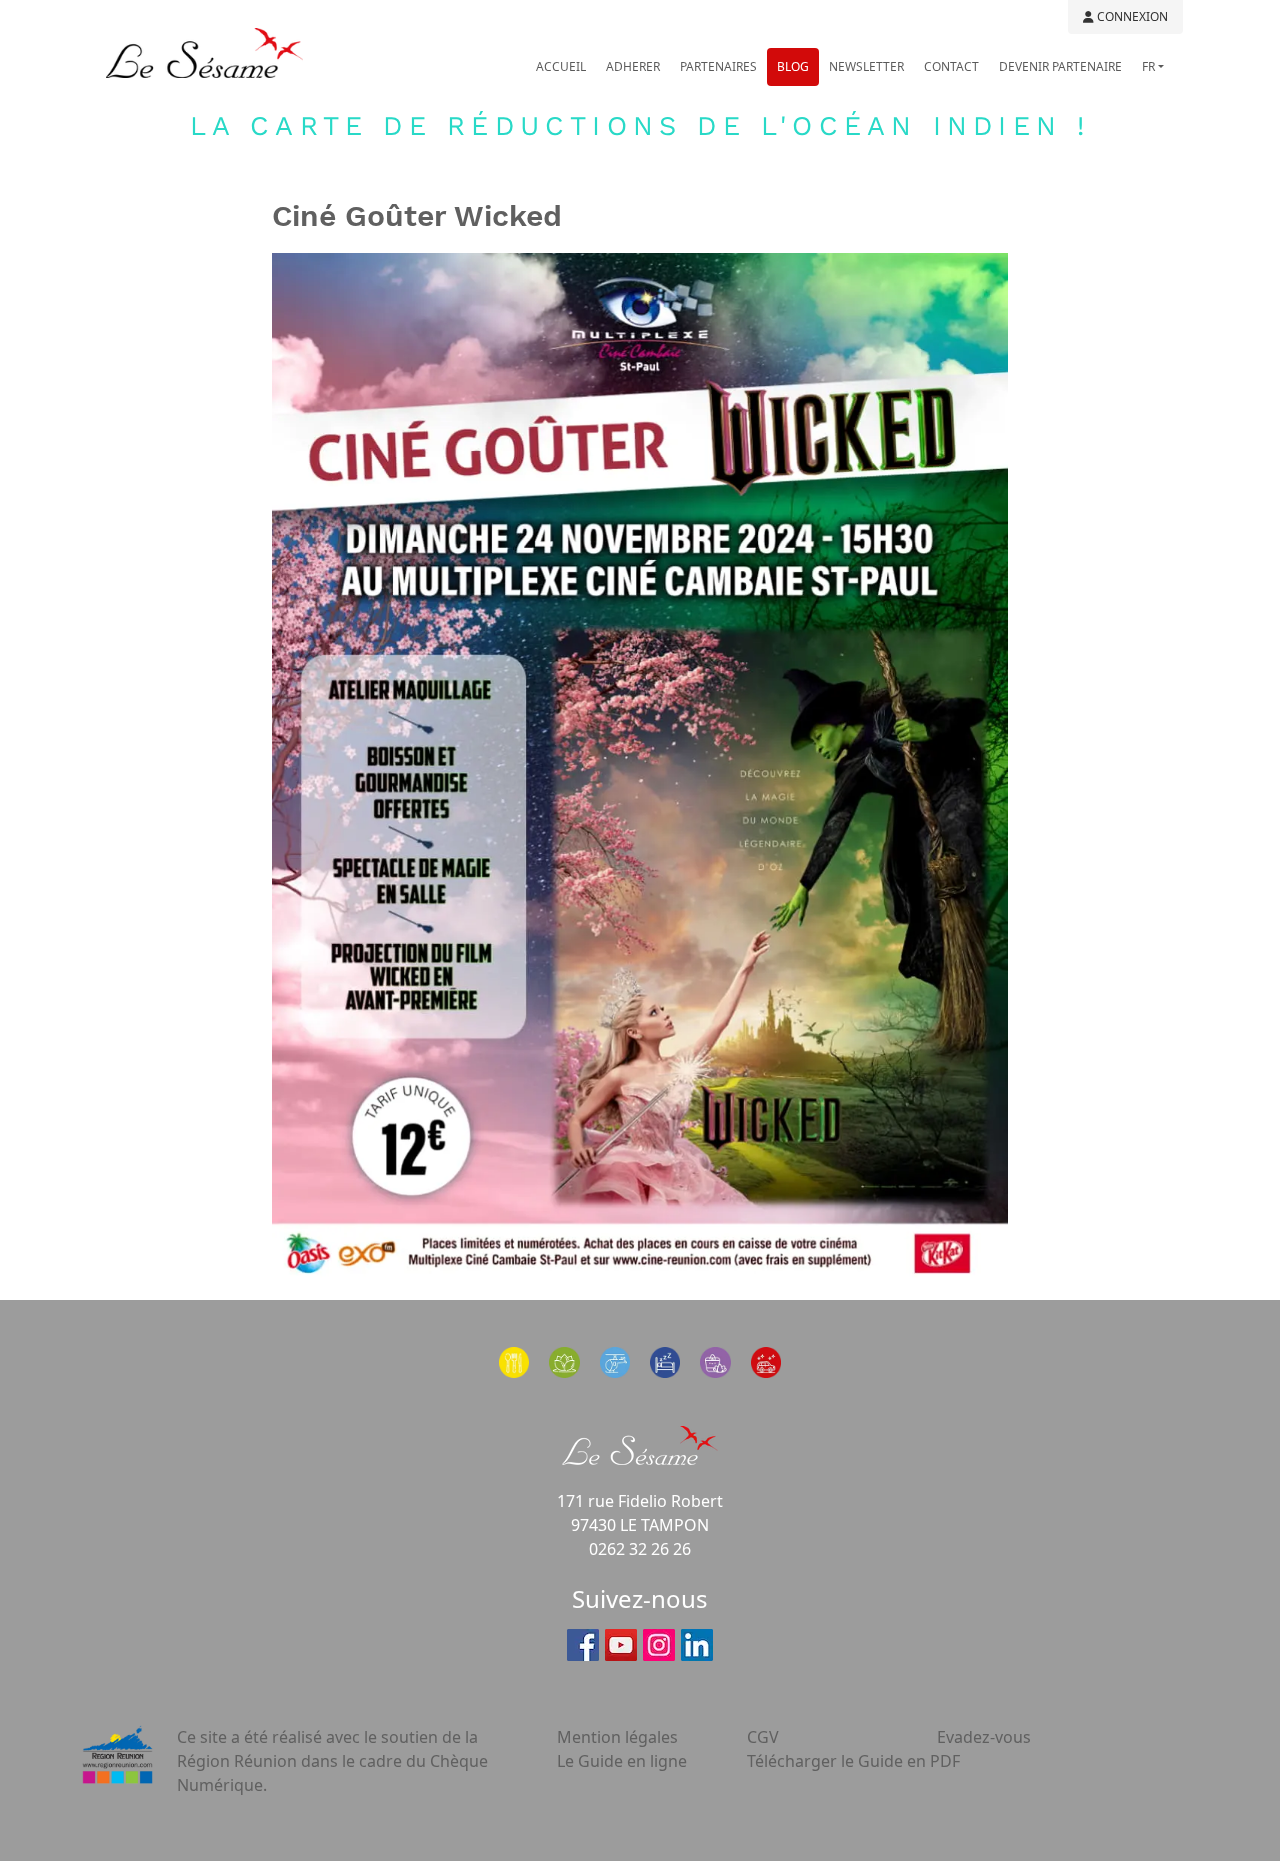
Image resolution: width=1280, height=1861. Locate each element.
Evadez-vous (984, 1737)
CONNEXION (1131, 16)
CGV (763, 1737)
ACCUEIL (561, 66)
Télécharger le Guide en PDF (853, 1761)
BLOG (793, 66)
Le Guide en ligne (622, 1761)
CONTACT (951, 66)
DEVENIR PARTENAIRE (1060, 66)
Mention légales (617, 1737)
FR (1148, 66)
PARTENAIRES (718, 66)
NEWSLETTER (866, 66)
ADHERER (633, 66)
